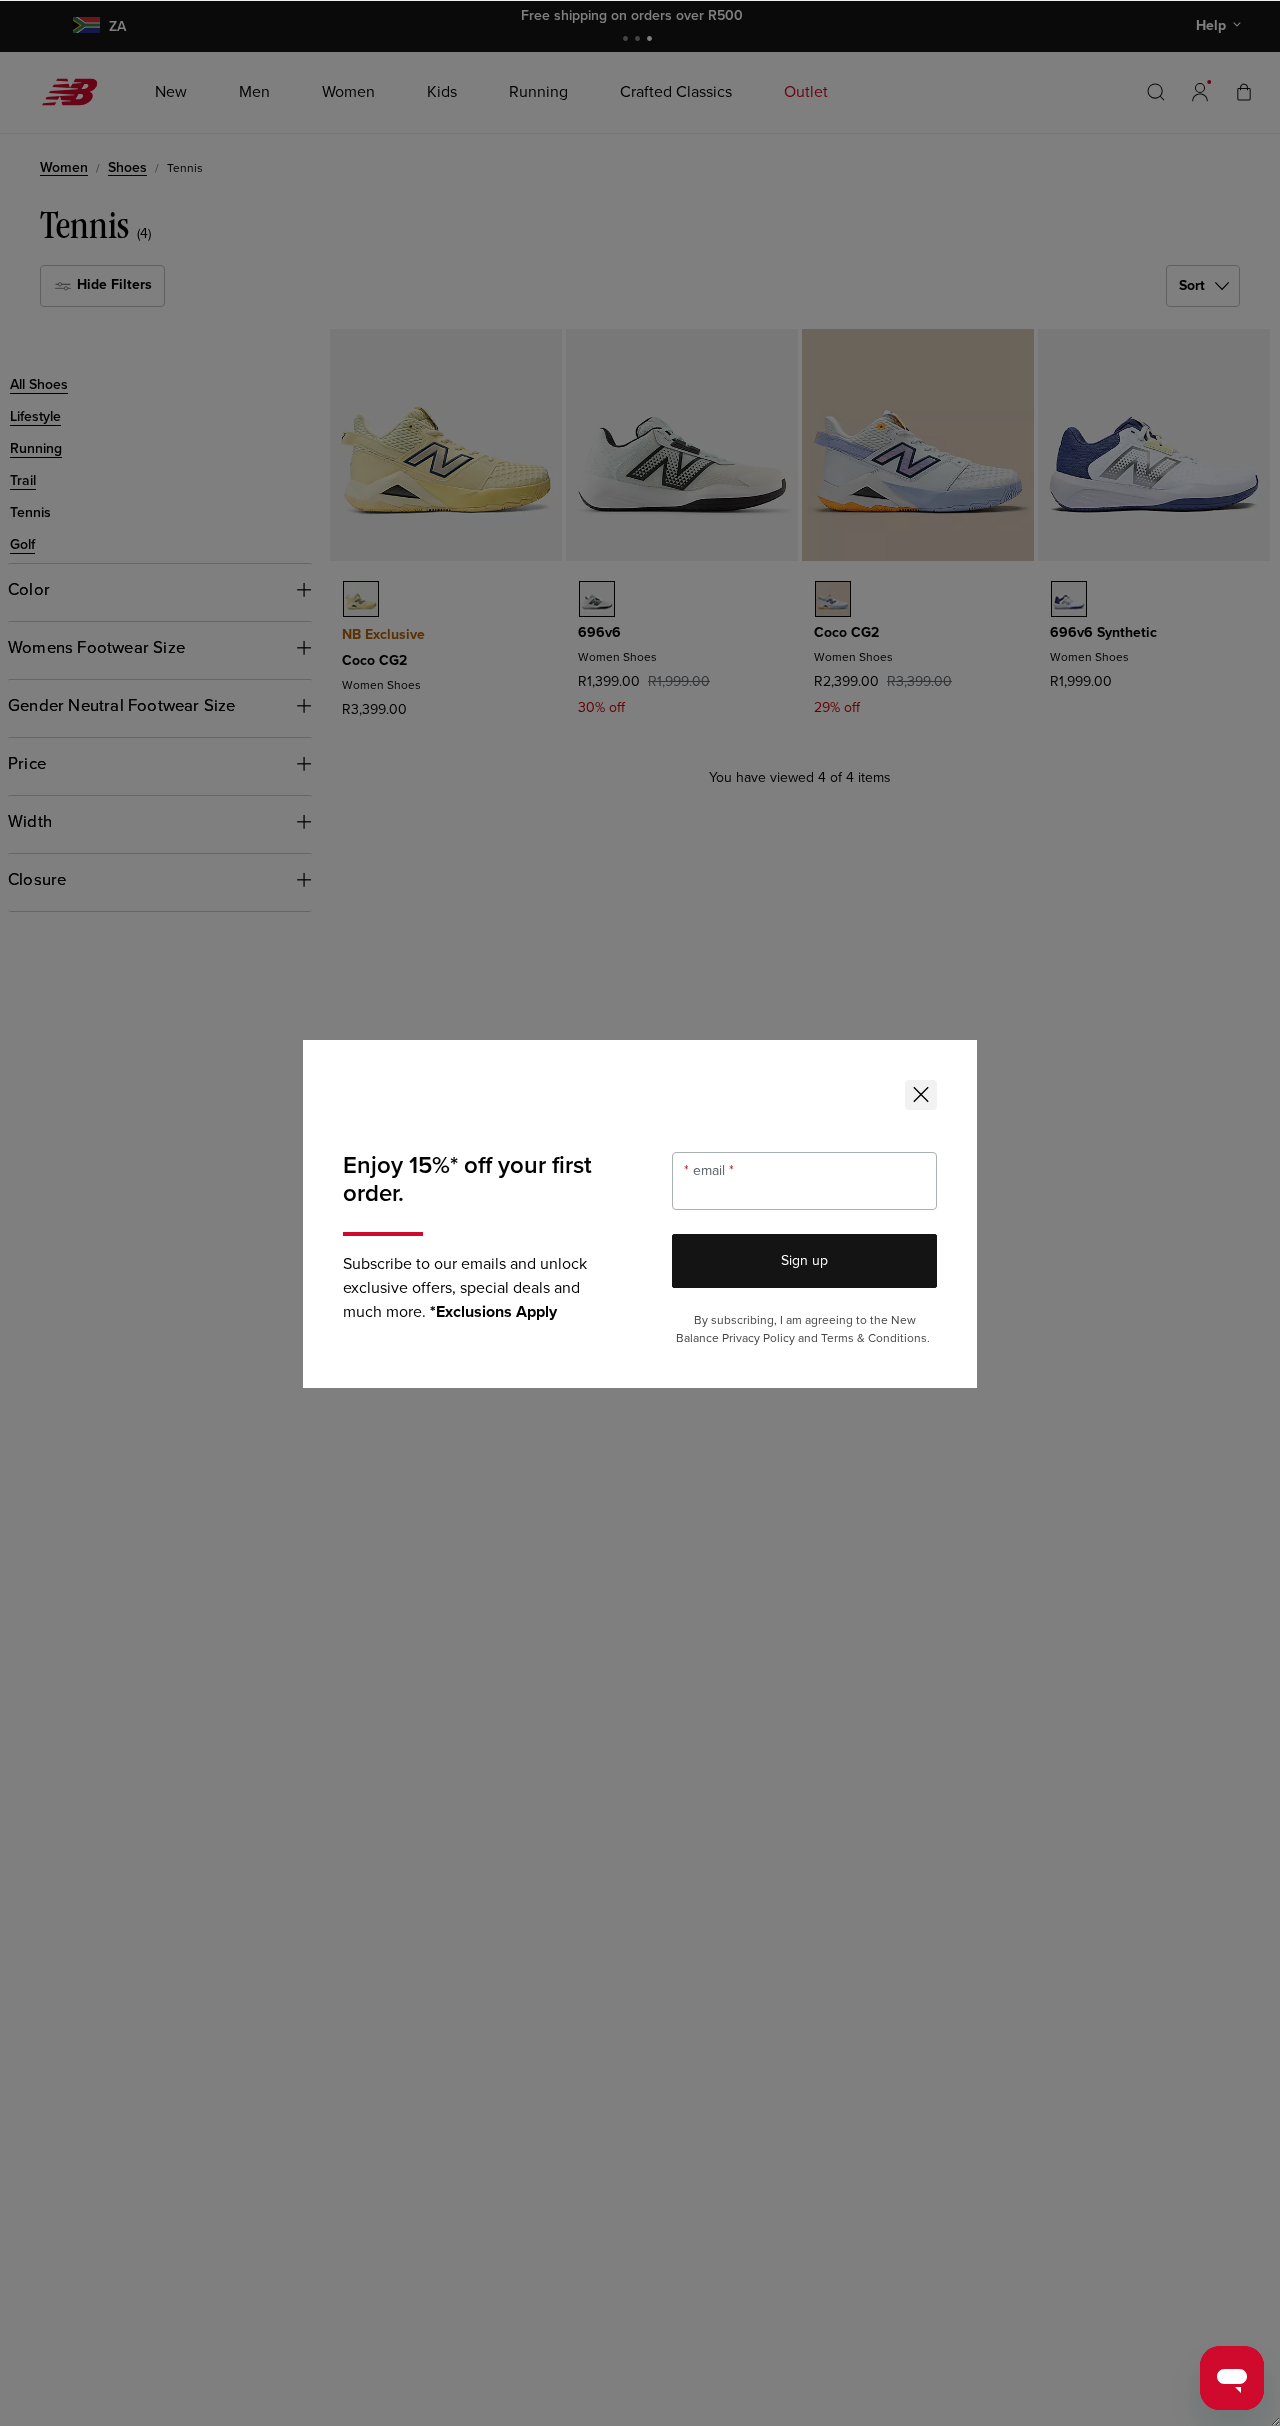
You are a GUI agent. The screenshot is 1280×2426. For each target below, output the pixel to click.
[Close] (921, 1095)
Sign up (804, 1260)
